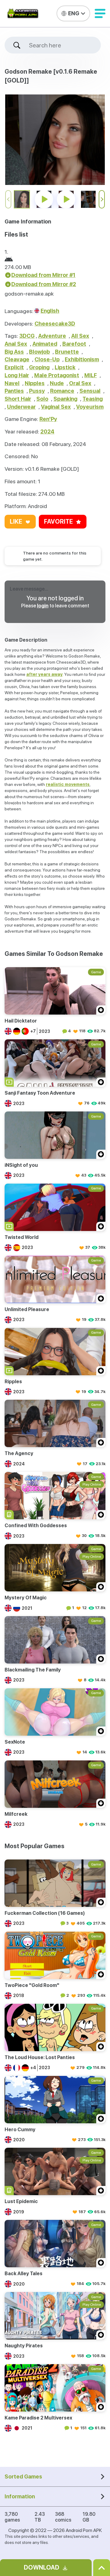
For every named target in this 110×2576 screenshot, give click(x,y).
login (43, 606)
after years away (44, 674)
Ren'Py (48, 419)
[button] (100, 13)
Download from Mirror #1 (43, 275)
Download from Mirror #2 (44, 284)
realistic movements (68, 784)
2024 (47, 431)
